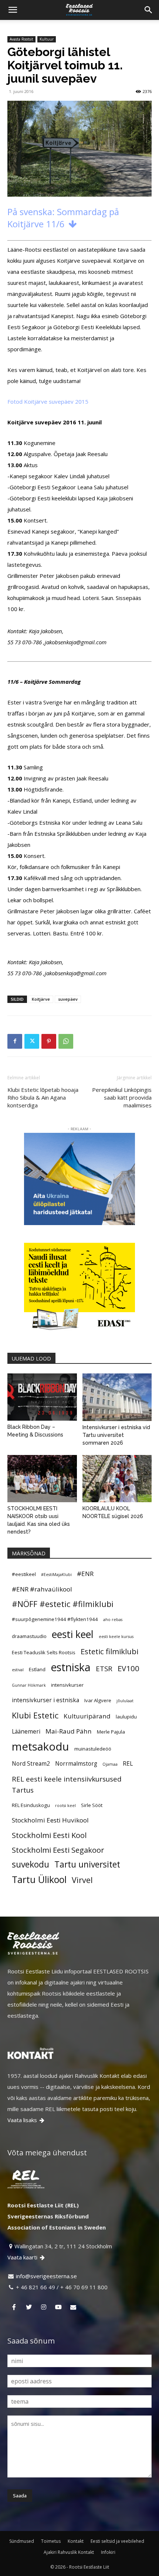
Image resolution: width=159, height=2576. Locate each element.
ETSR (104, 1668)
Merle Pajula (111, 1732)
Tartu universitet (87, 1865)
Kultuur (47, 39)
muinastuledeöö (93, 1749)
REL (128, 1763)
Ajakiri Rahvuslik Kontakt (69, 2552)
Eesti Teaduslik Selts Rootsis (44, 1652)
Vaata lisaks (26, 2120)
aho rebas (113, 1620)
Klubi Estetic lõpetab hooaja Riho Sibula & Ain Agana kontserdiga (43, 1097)
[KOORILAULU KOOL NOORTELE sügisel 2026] (117, 1479)
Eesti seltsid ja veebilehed (117, 2541)
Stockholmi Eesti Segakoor (58, 1850)
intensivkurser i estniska (45, 1700)
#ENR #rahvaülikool (42, 1589)
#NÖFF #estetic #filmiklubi (63, 1604)
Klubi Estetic (35, 1715)
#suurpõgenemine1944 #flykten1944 (55, 1619)
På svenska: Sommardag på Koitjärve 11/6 (63, 218)
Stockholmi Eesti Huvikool (50, 1820)
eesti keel (73, 1634)
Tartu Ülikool (39, 1879)
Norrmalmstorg (76, 1763)
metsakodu (40, 1746)
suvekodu (31, 1865)
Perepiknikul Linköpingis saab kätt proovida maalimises (122, 1097)
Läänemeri (26, 1731)
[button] (13, 10)
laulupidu (126, 1717)
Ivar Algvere (98, 1700)
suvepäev (68, 999)
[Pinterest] (49, 1041)
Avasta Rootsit (21, 39)
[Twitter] (32, 1041)
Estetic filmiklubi (109, 1651)
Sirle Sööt (92, 1805)
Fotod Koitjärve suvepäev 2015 (48, 401)
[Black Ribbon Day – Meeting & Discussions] (42, 1397)
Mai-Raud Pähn (69, 1731)
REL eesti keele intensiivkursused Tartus (67, 1784)
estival (18, 1670)
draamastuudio (29, 1636)
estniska (71, 1667)
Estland (37, 1669)
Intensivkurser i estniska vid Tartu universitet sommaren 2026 (116, 1435)
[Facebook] (15, 1041)
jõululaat (125, 1701)
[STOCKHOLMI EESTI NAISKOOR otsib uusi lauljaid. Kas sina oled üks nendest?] (42, 1479)
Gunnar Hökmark (29, 1685)
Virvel (82, 1880)
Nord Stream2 (31, 1763)
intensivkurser (67, 1685)
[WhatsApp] (66, 1041)
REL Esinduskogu (31, 1805)
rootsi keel (65, 1806)
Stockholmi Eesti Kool (49, 1835)
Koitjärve (41, 999)
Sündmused (22, 2541)
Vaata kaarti (26, 2257)
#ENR (85, 1574)
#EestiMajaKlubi (56, 1575)
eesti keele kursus (116, 1637)
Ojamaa (110, 1764)
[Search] (149, 10)
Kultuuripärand (87, 1716)
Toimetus (51, 2541)
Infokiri (108, 2552)
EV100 (128, 1668)
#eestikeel (24, 1574)
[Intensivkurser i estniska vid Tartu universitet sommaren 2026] (117, 1397)
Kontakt (76, 2541)
